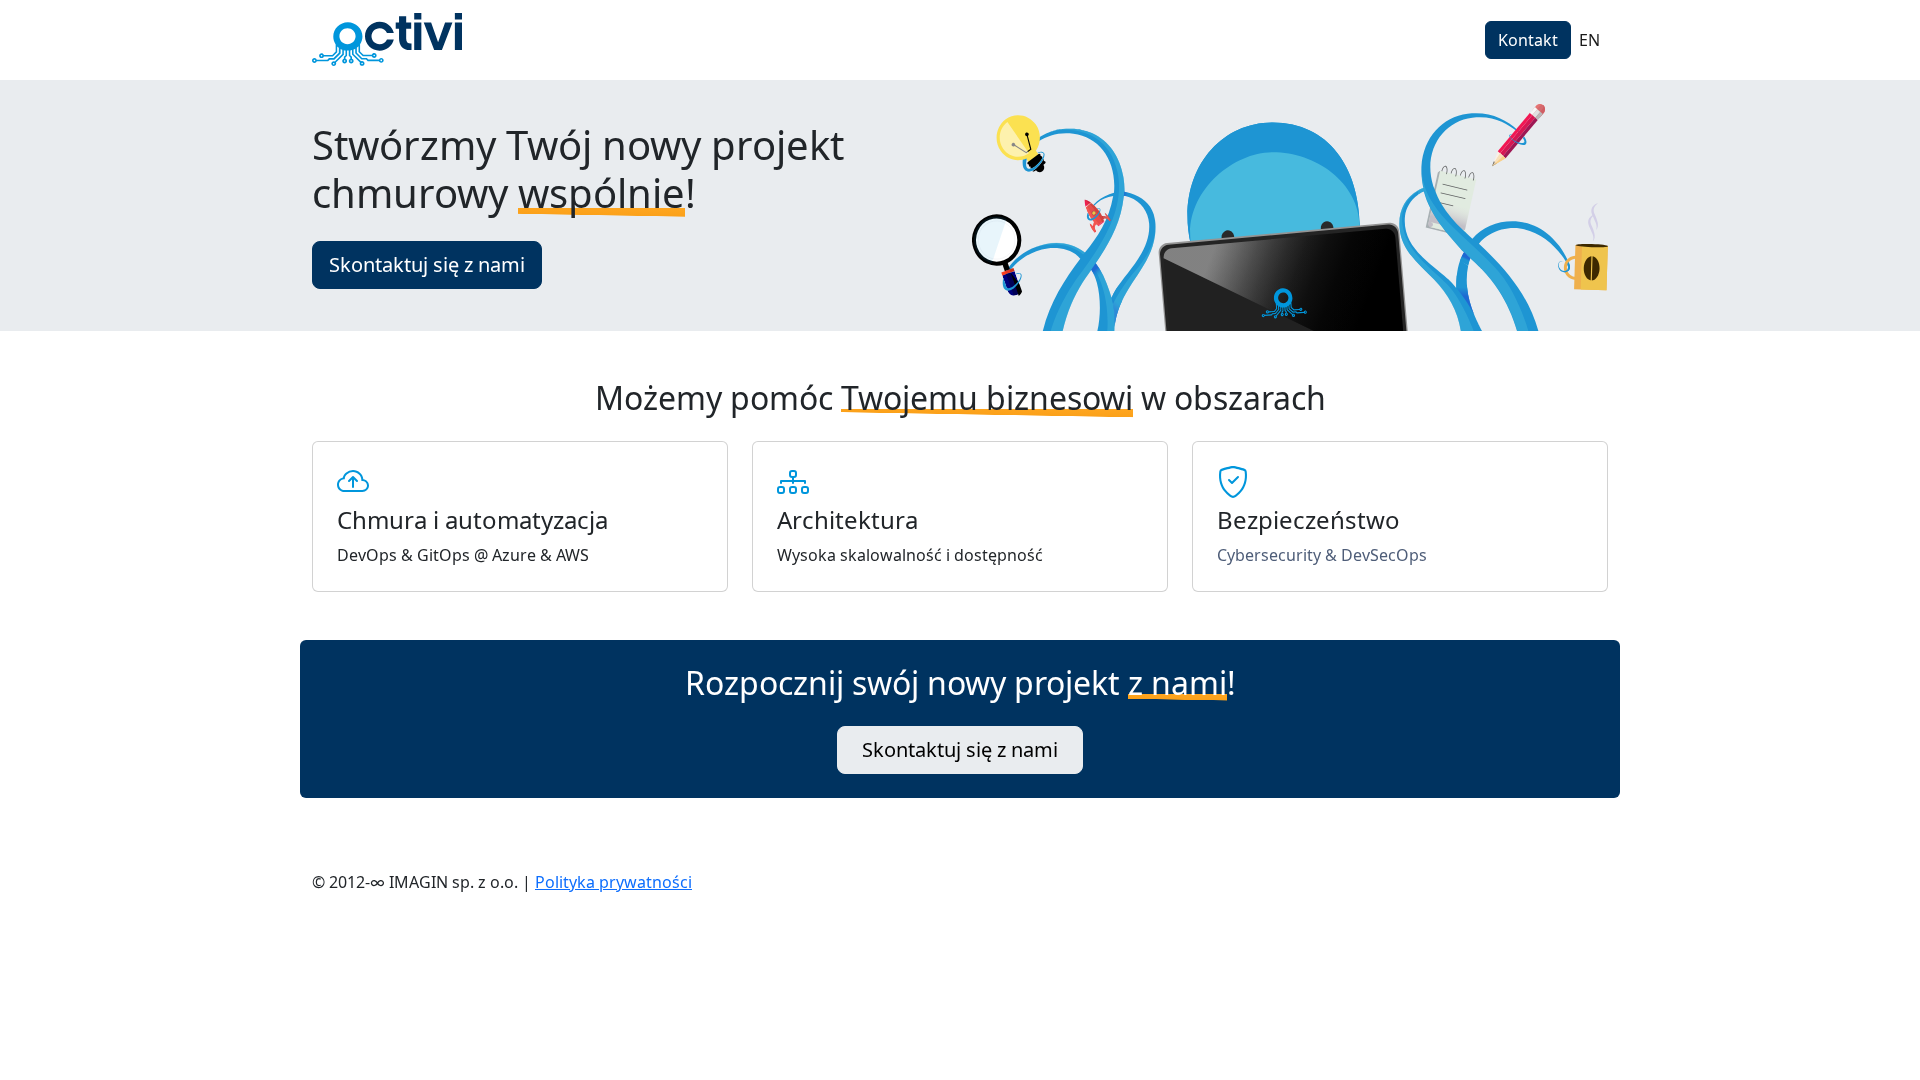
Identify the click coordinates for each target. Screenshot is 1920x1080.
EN (1589, 40)
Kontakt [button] (1528, 40)
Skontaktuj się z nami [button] (427, 264)
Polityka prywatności (613, 882)
